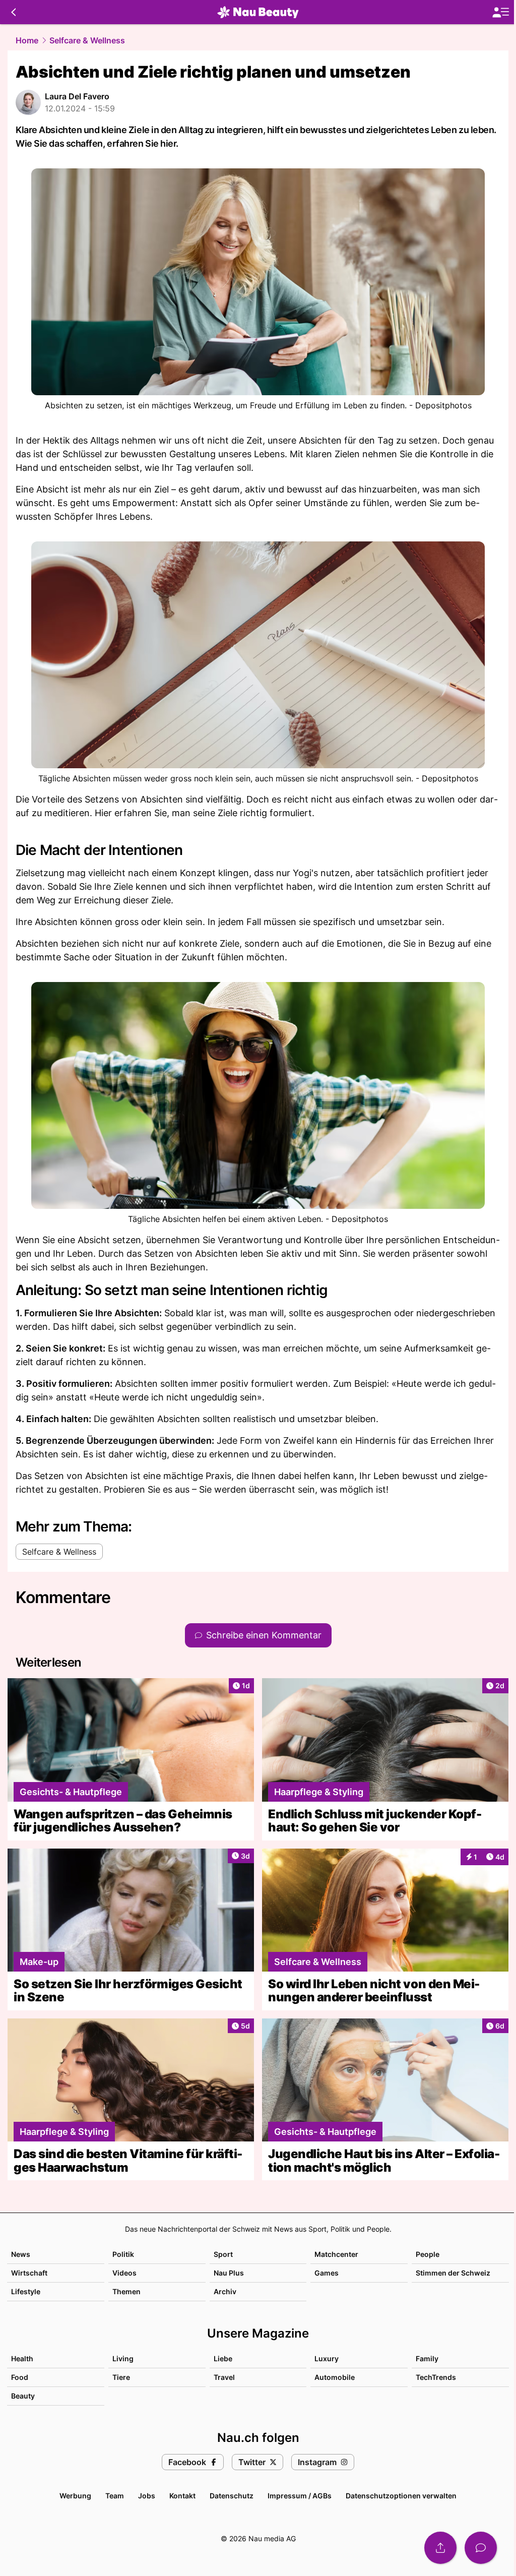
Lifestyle (26, 2291)
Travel (224, 2377)
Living (123, 2358)
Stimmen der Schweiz (453, 2273)
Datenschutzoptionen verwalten (401, 2496)
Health (22, 2358)
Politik (123, 2254)
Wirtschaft (29, 2273)
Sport (223, 2254)
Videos (124, 2273)
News (21, 2254)
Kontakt (182, 2496)
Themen (126, 2291)
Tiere (121, 2377)
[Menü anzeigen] (500, 12)
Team (115, 2496)
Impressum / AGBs (300, 2496)
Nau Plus (229, 2273)
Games (327, 2273)
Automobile (335, 2377)
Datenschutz (232, 2496)
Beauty (23, 2396)
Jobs (147, 2496)
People (428, 2254)
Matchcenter (336, 2254)
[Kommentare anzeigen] (481, 2548)
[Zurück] (13, 12)
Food (20, 2377)
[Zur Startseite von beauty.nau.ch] (258, 12)
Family (427, 2358)
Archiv (225, 2291)
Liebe (223, 2358)
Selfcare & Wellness (87, 40)
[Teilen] (440, 2548)
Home (27, 40)
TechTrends (436, 2377)
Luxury (327, 2358)
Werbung (75, 2496)
